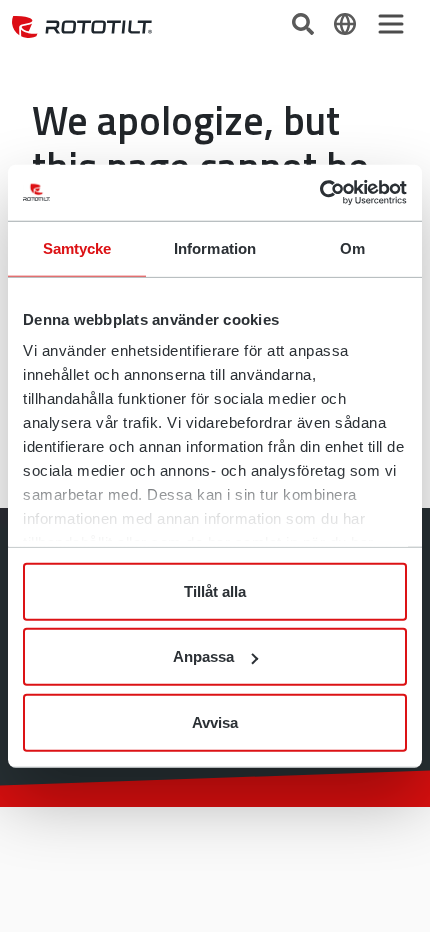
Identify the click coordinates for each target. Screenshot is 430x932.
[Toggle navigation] (391, 24)
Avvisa (215, 721)
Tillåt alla (215, 590)
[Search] (305, 22)
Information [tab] (215, 247)
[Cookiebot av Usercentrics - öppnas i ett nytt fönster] (319, 193)
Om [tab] (352, 247)
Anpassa (203, 656)
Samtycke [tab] (77, 247)
